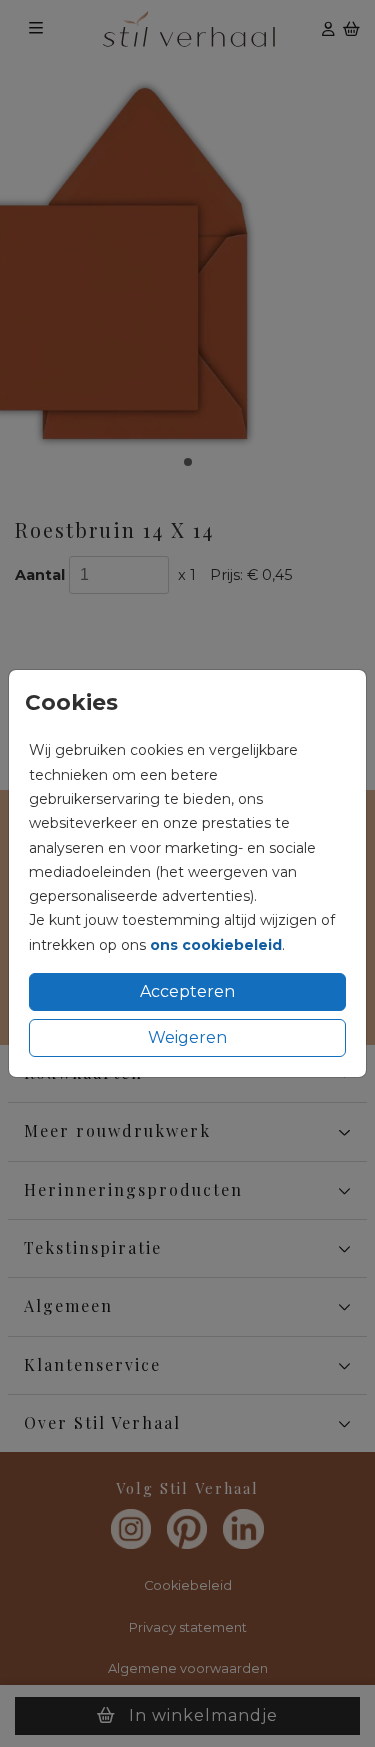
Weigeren (187, 1037)
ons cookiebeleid (216, 945)
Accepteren (187, 991)
